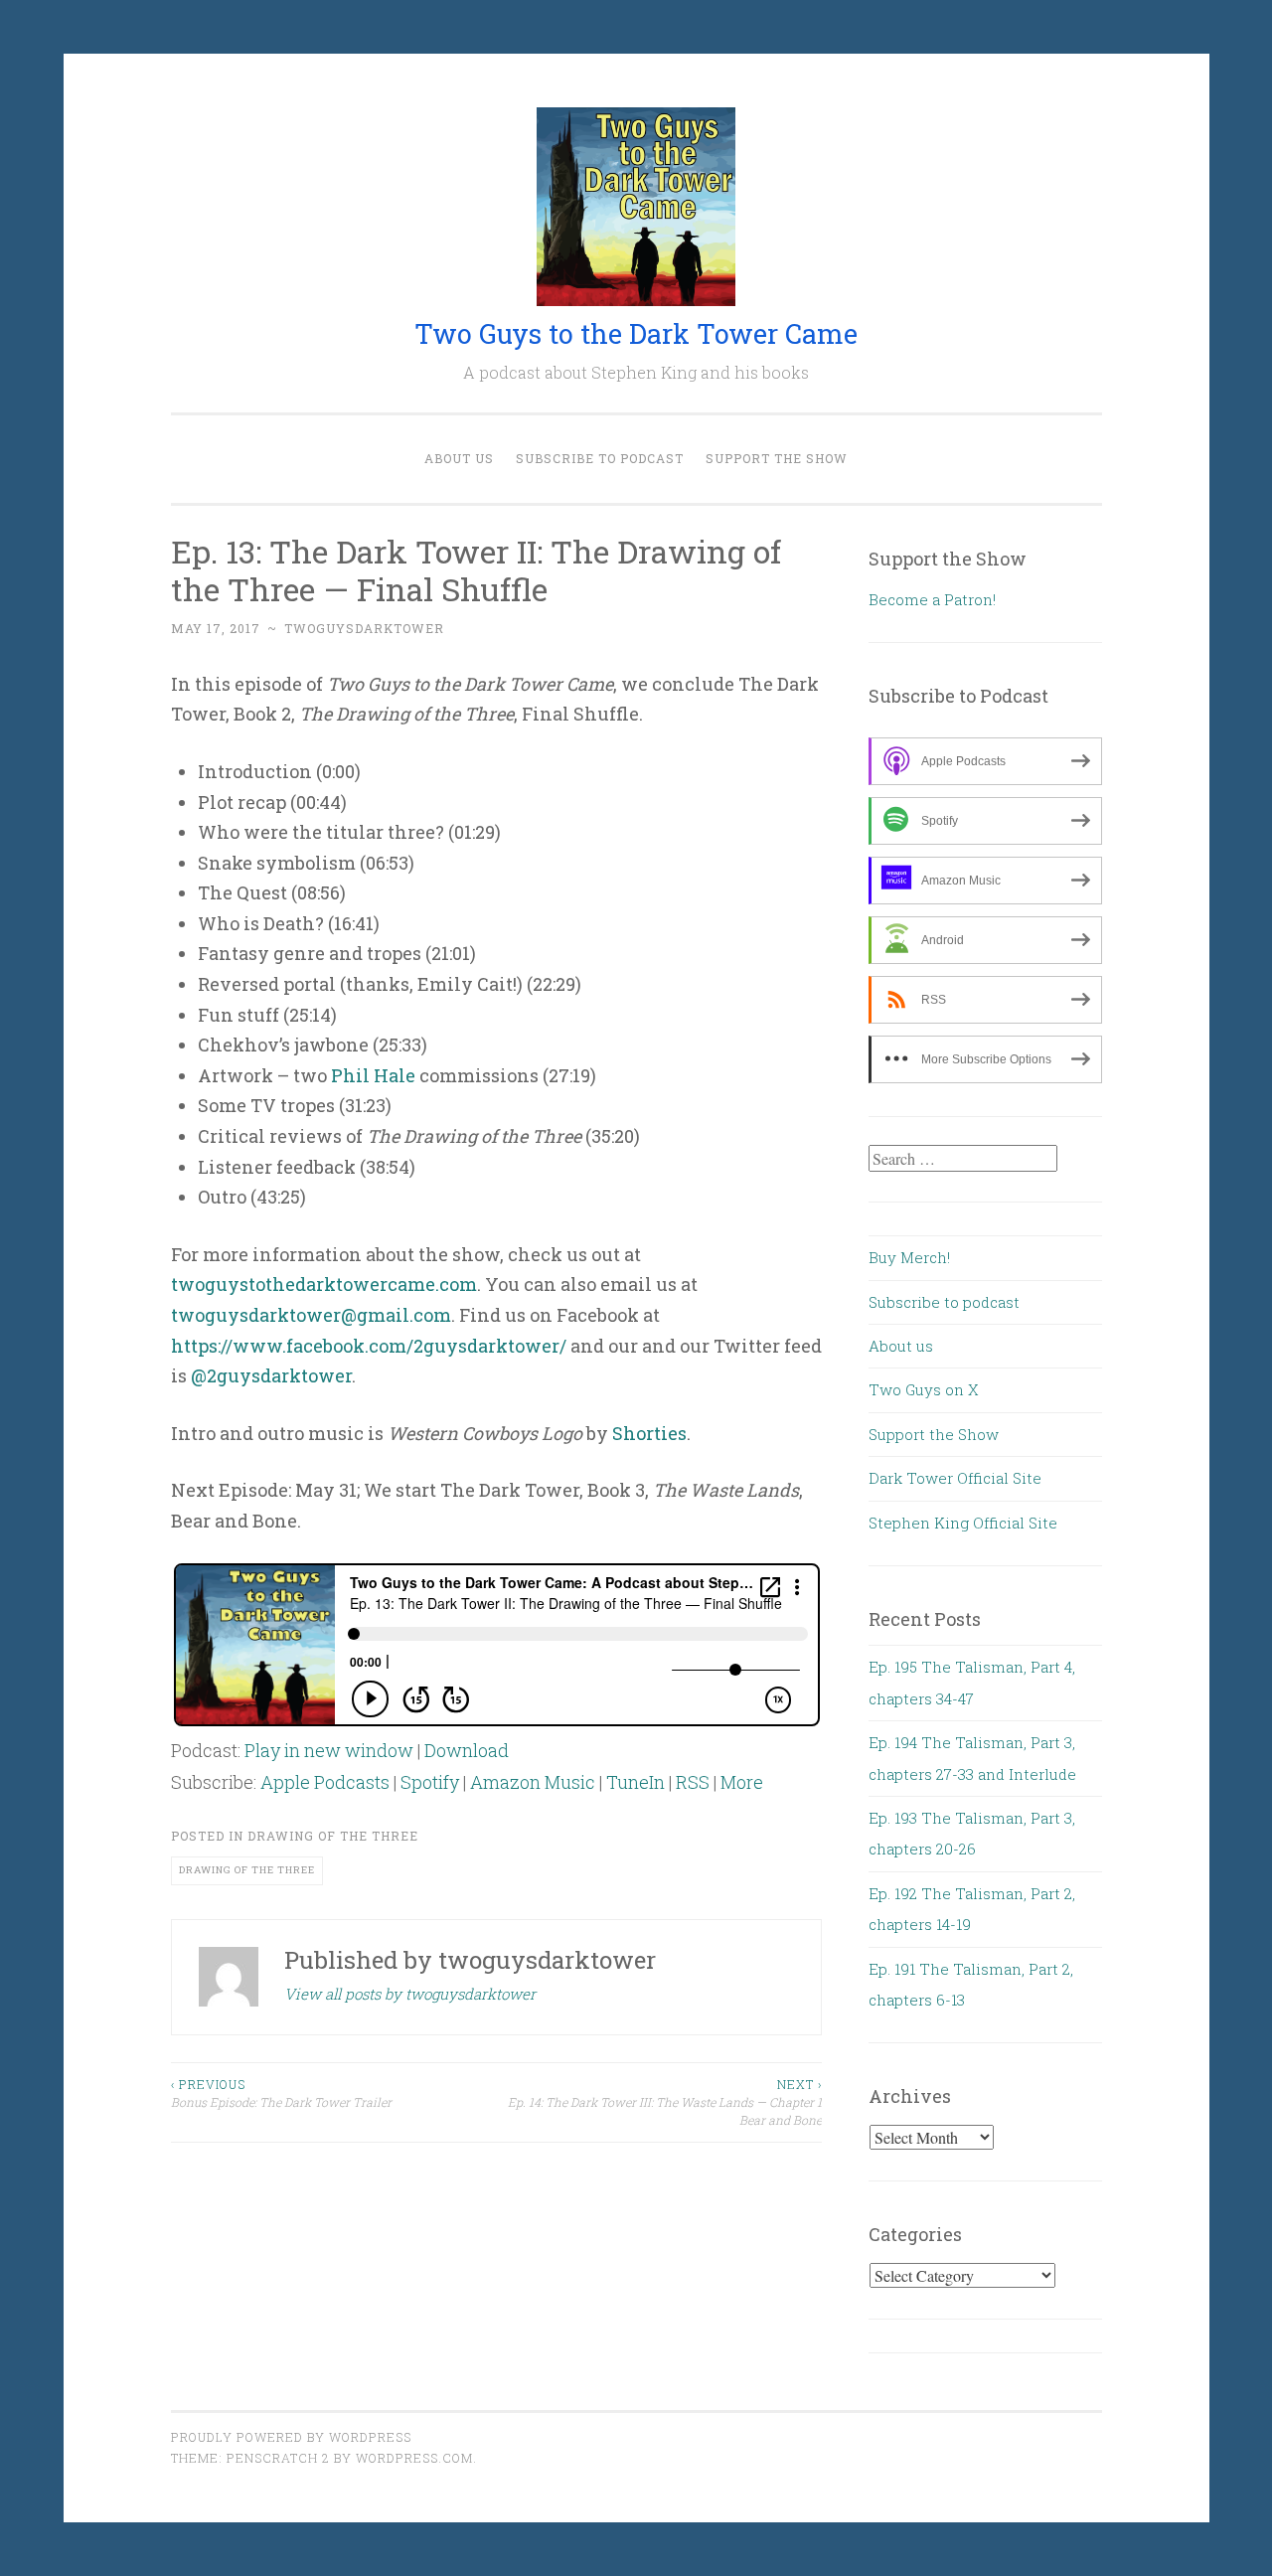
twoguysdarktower (364, 628)
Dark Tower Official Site (955, 1478)
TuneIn (636, 1782)
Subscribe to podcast (600, 458)
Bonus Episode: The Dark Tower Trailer (281, 2093)
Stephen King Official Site (963, 1523)
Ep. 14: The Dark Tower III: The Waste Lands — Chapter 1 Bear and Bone (665, 2102)
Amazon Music (533, 1782)
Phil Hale (373, 1075)
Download (467, 1750)
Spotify (430, 1782)
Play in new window (329, 1750)
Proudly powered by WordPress (291, 2437)
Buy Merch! (909, 1257)
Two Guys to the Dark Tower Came (636, 333)
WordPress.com (414, 2458)
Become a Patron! (932, 599)
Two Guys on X (924, 1389)
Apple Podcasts (325, 1782)
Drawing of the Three (333, 1836)
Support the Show (777, 458)
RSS (693, 1782)
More (742, 1782)
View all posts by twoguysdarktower (410, 1994)
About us (459, 458)
